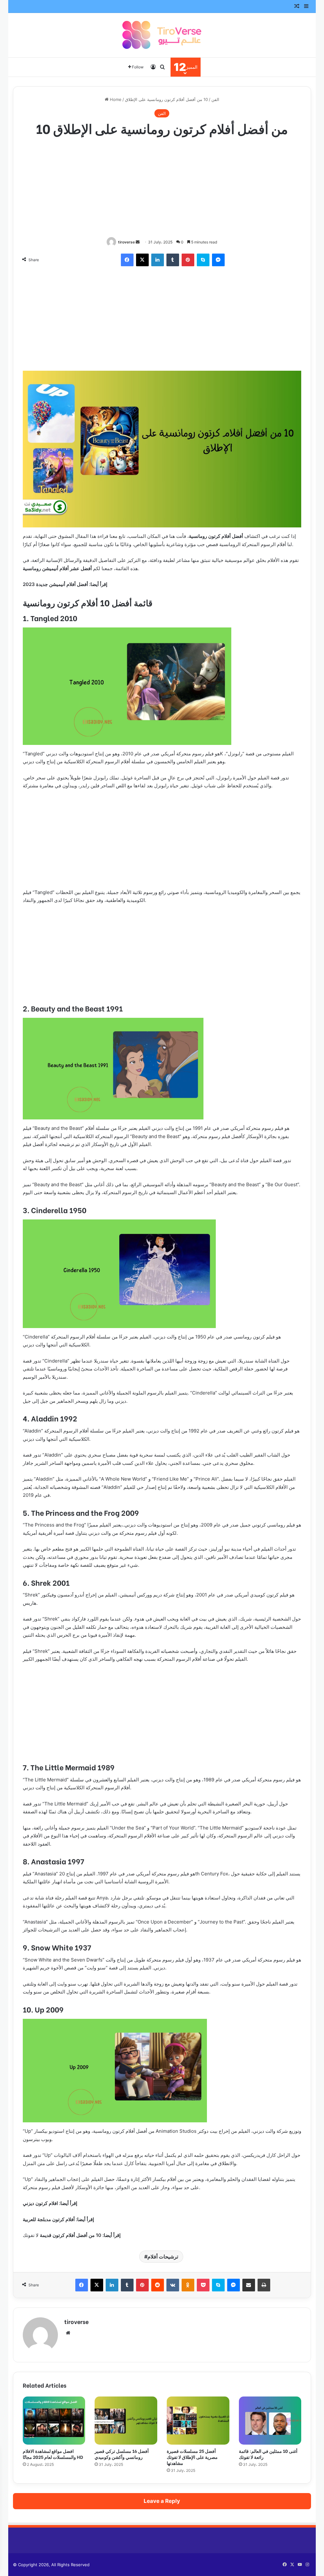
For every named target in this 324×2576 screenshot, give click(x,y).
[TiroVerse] (162, 35)
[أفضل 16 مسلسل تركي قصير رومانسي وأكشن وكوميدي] (126, 2421)
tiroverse (126, 242)
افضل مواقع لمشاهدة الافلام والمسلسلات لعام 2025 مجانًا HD (53, 2454)
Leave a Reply (162, 2501)
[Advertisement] (162, 188)
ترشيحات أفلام (163, 2257)
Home (115, 99)
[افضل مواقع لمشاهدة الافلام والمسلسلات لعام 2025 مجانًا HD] (54, 2421)
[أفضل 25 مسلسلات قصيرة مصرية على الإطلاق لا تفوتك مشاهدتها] (198, 2421)
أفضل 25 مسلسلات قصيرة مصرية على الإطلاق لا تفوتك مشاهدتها (192, 2457)
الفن (215, 99)
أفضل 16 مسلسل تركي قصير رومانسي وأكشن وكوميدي (122, 2454)
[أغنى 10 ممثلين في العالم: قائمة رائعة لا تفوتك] (270, 2421)
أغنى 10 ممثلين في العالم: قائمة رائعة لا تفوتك (268, 2454)
